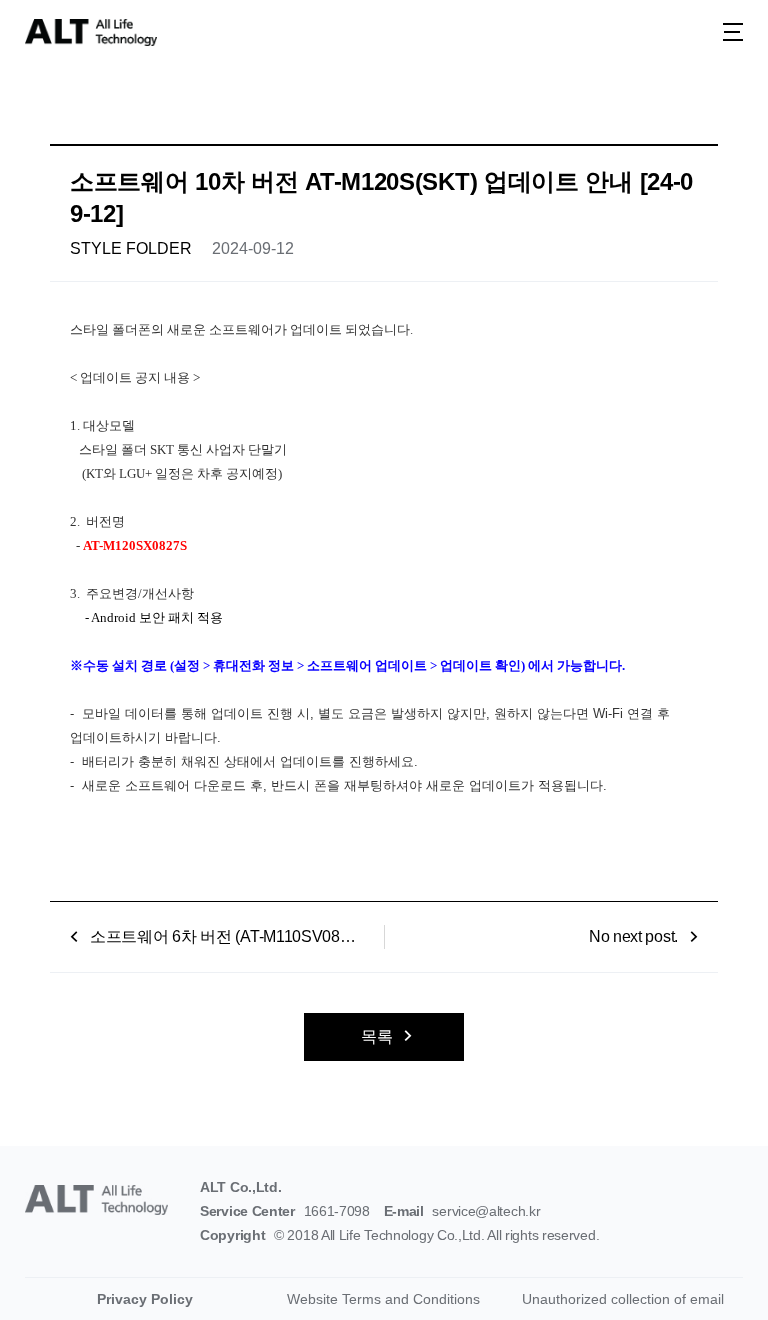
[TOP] (728, 1270)
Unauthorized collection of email (623, 1299)
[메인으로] (91, 32)
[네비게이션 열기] (733, 32)
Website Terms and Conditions (383, 1299)
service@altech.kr (486, 1211)
